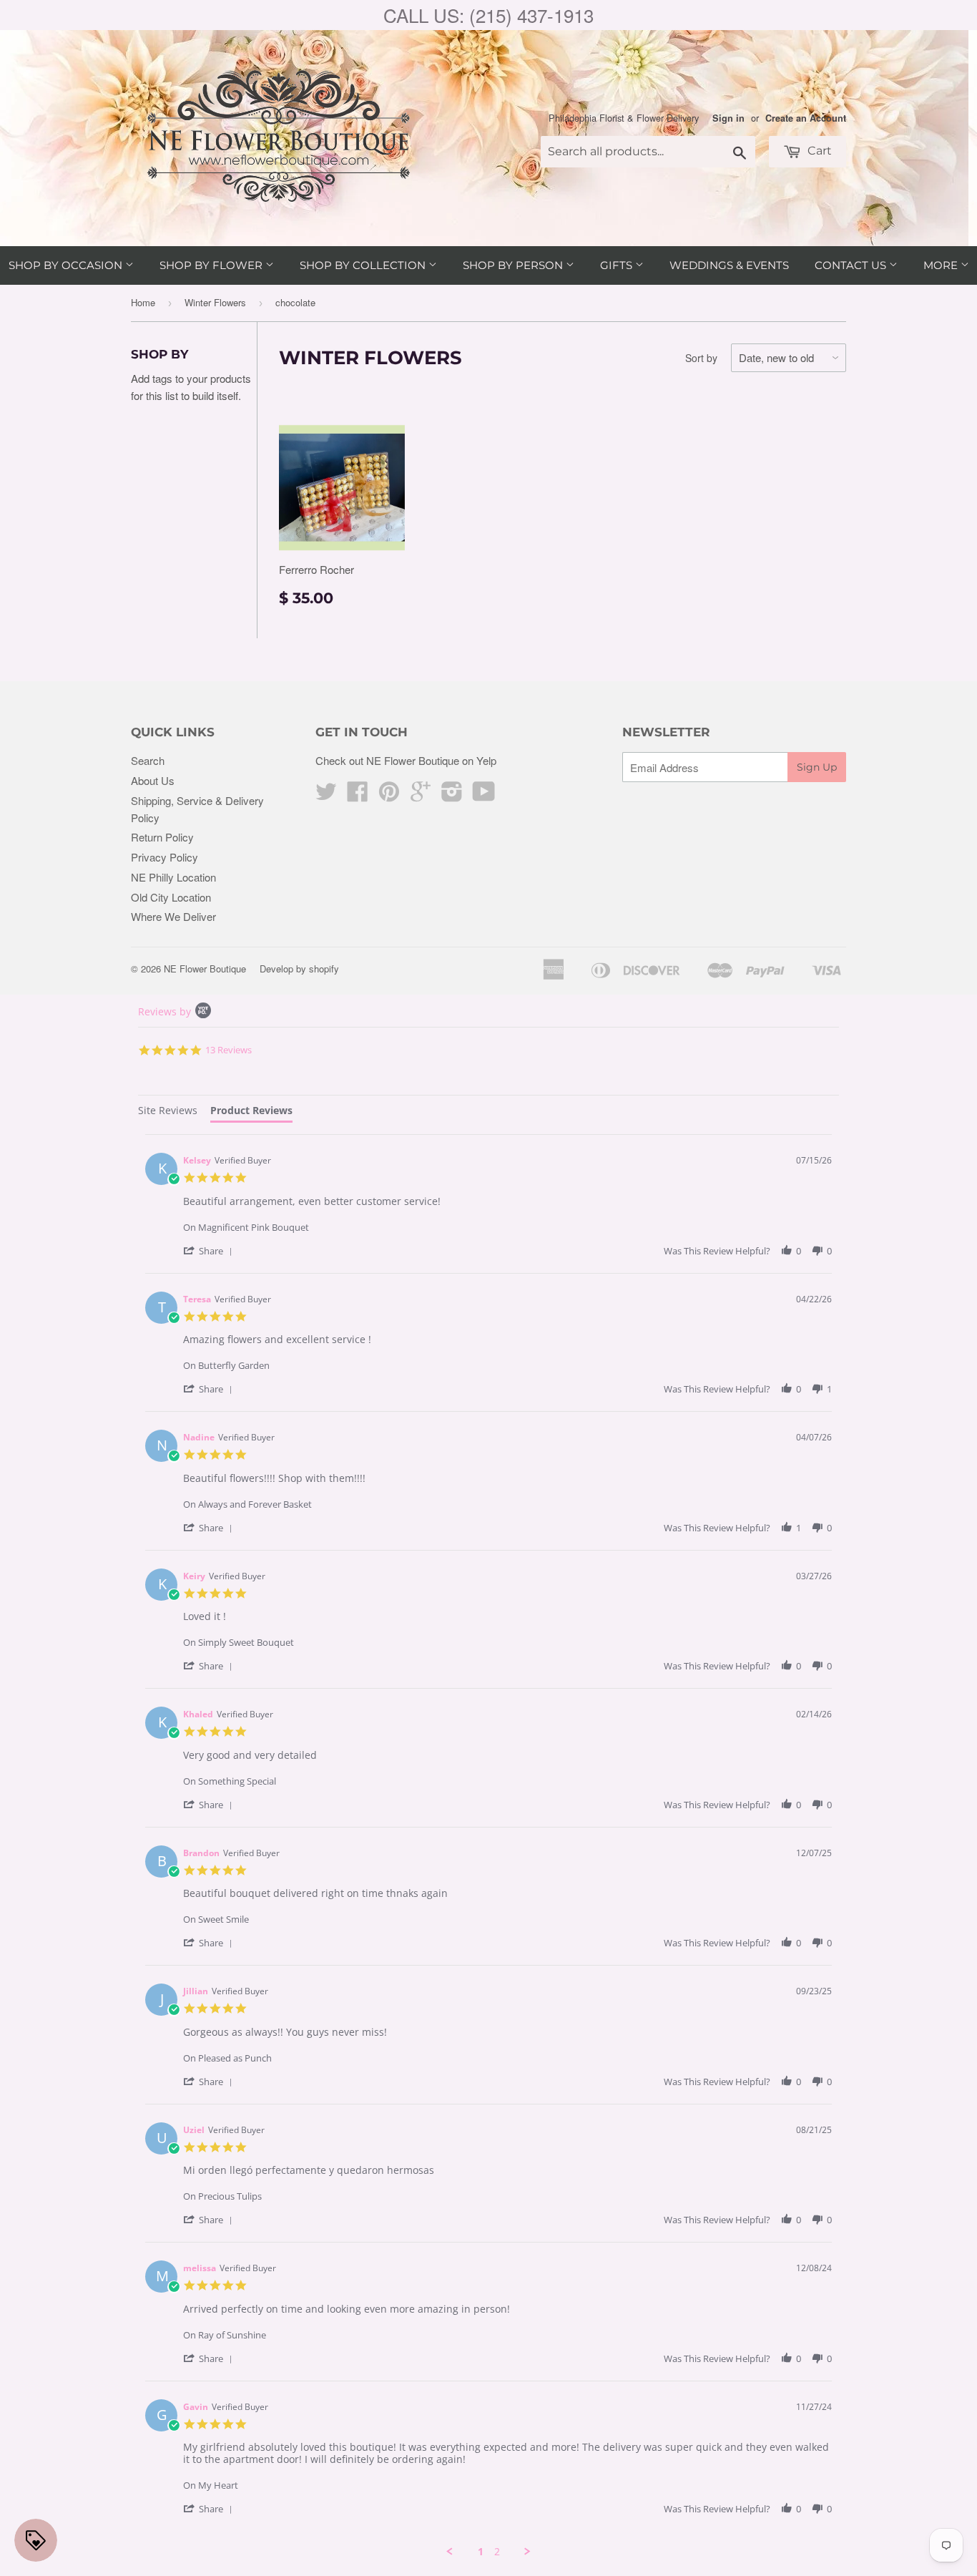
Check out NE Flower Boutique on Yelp (406, 760)
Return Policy (162, 837)
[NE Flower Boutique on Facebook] (358, 795)
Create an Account (806, 118)
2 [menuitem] (497, 2552)
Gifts (618, 265)
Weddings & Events (729, 265)
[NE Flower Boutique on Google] (421, 795)
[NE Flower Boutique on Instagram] (452, 795)
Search (148, 760)
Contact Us (852, 265)
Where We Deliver (173, 916)
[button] (210, 1250)
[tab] (168, 1112)
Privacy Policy (165, 857)
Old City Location (171, 897)
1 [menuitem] (481, 2552)
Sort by (701, 358)
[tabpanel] (488, 1846)
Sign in (728, 118)
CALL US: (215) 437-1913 (488, 15)
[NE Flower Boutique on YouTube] (484, 795)
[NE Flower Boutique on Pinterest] (389, 795)
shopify (324, 969)
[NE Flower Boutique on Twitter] (326, 795)
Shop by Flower (212, 265)
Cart (818, 151)
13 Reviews (229, 1050)
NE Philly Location (173, 877)
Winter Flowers (215, 302)
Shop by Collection (364, 265)
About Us (153, 780)
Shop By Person (514, 265)
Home (143, 302)
